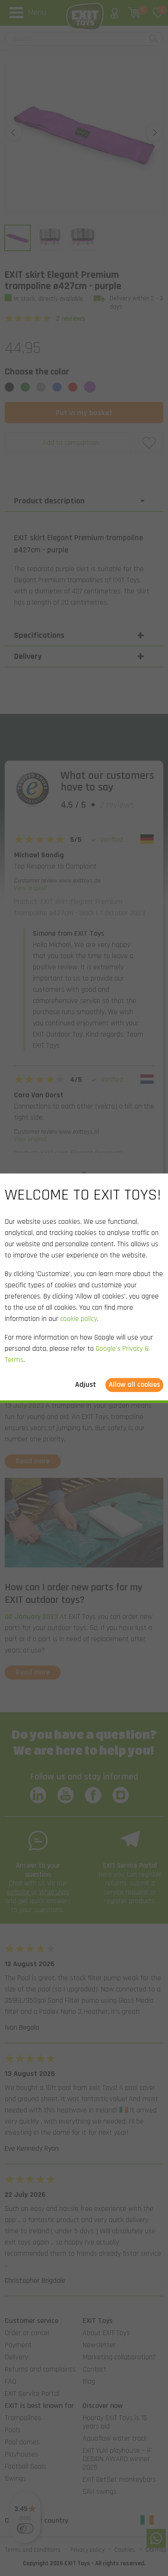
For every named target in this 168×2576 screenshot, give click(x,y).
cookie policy (79, 1319)
